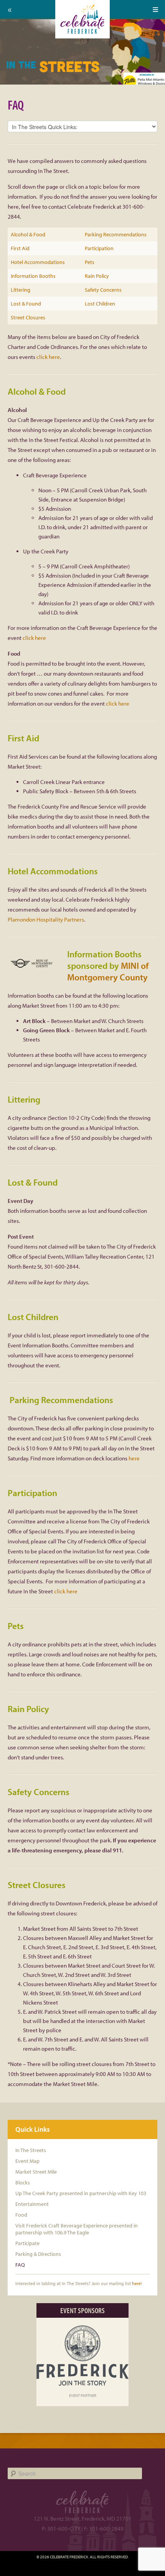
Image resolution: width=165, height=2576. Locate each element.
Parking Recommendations (116, 234)
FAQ (20, 2265)
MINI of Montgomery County (108, 971)
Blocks (23, 2182)
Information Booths (33, 276)
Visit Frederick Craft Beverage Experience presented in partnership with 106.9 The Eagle (77, 2229)
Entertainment (32, 2204)
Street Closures (28, 317)
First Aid (20, 248)
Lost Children (100, 304)
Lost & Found (26, 304)
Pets (90, 262)
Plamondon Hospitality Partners (46, 919)
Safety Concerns (103, 290)
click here (48, 357)
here (134, 1458)
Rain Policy (97, 276)
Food (21, 2215)
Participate (27, 2243)
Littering (21, 290)
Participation (99, 248)
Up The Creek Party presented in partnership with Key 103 (81, 2193)
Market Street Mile (36, 2172)
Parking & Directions (38, 2254)
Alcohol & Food (28, 234)
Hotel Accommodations (38, 262)
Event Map (27, 2161)
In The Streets (31, 2150)
